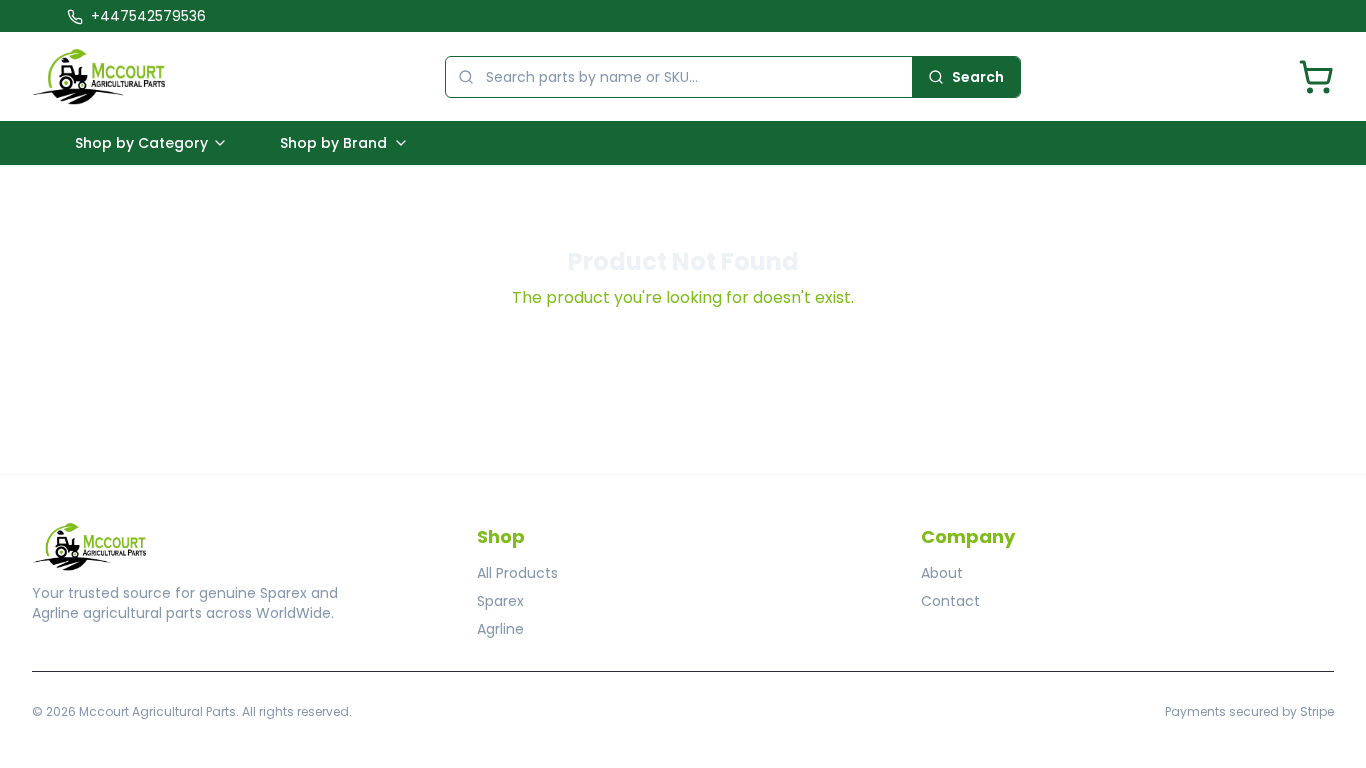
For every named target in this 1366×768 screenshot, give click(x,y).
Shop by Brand (333, 143)
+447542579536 (148, 16)
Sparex (500, 601)
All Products (517, 573)
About (942, 573)
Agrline (500, 629)
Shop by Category (141, 143)
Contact (950, 601)
